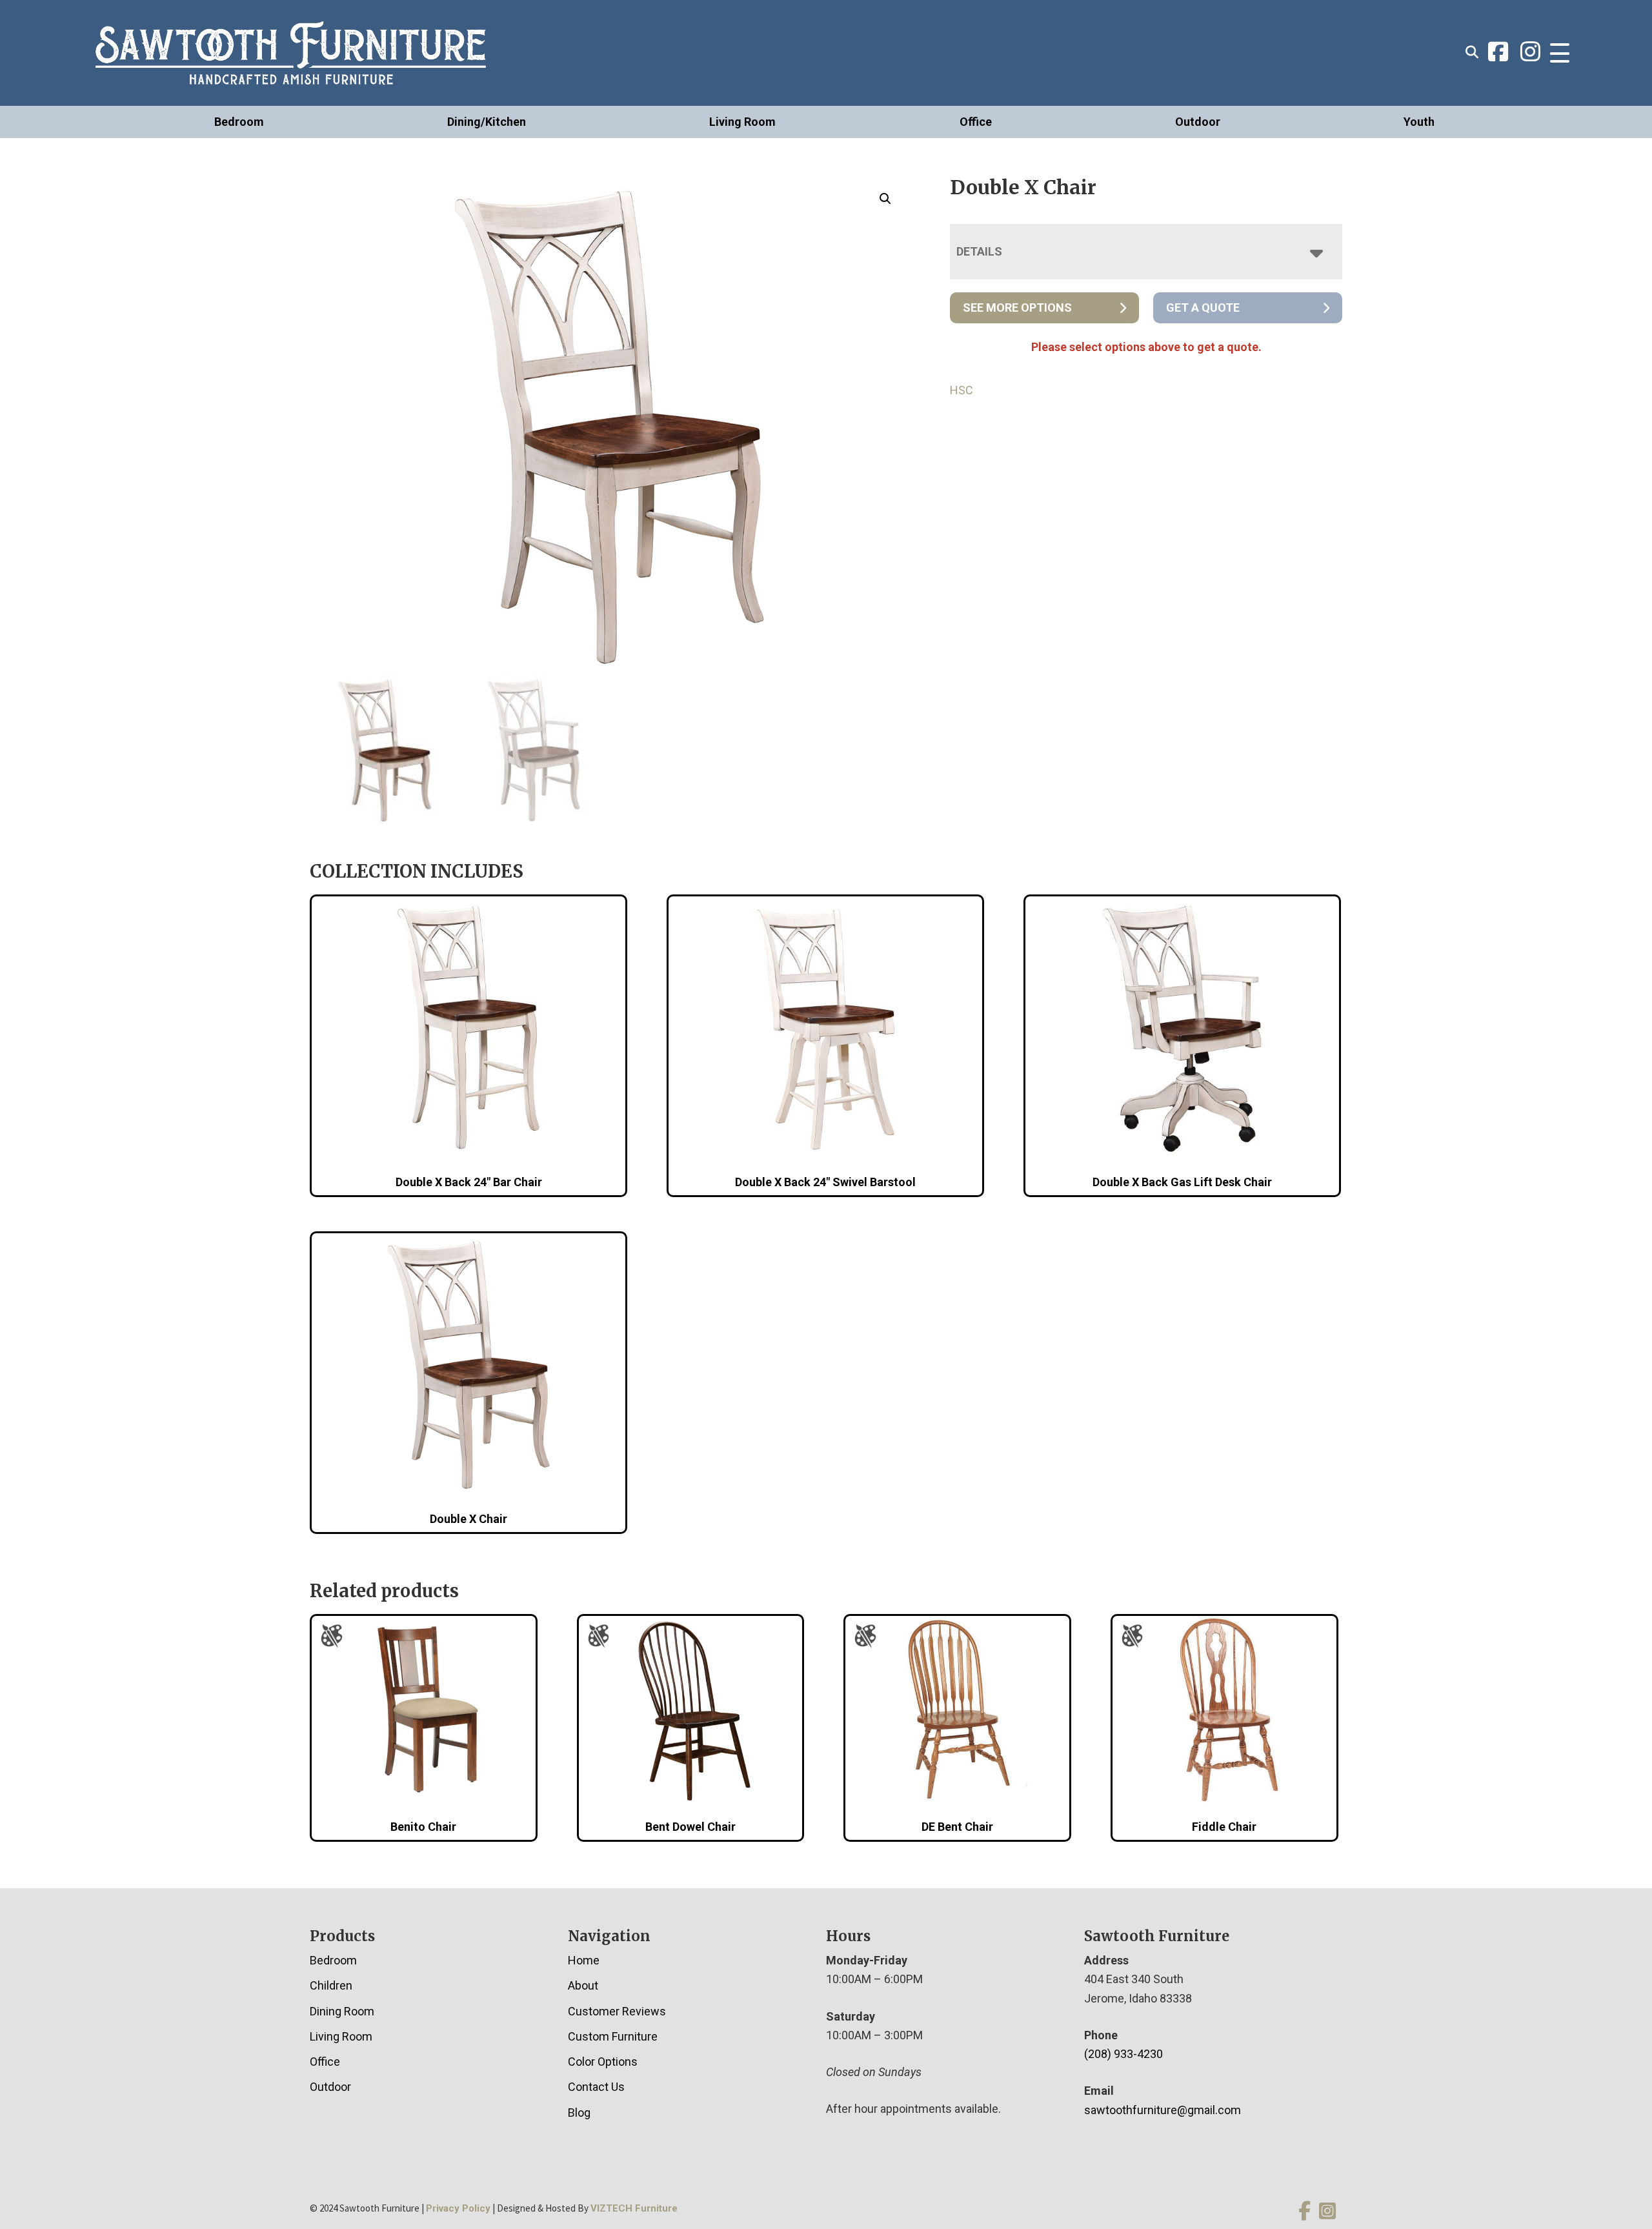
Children (331, 1985)
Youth (1419, 122)
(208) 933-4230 (1123, 2054)
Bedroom (239, 122)
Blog (579, 2113)
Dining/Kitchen (487, 122)
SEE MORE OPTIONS (1017, 308)
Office (976, 122)
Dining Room (342, 2011)
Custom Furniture (613, 2036)
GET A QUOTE (1203, 308)
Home (584, 1960)
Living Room (742, 122)
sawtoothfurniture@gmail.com (1163, 2110)
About (583, 1985)
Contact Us (596, 2087)
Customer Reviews (617, 2011)
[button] (885, 199)
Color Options (603, 2062)
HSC (962, 390)
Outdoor (1198, 122)
